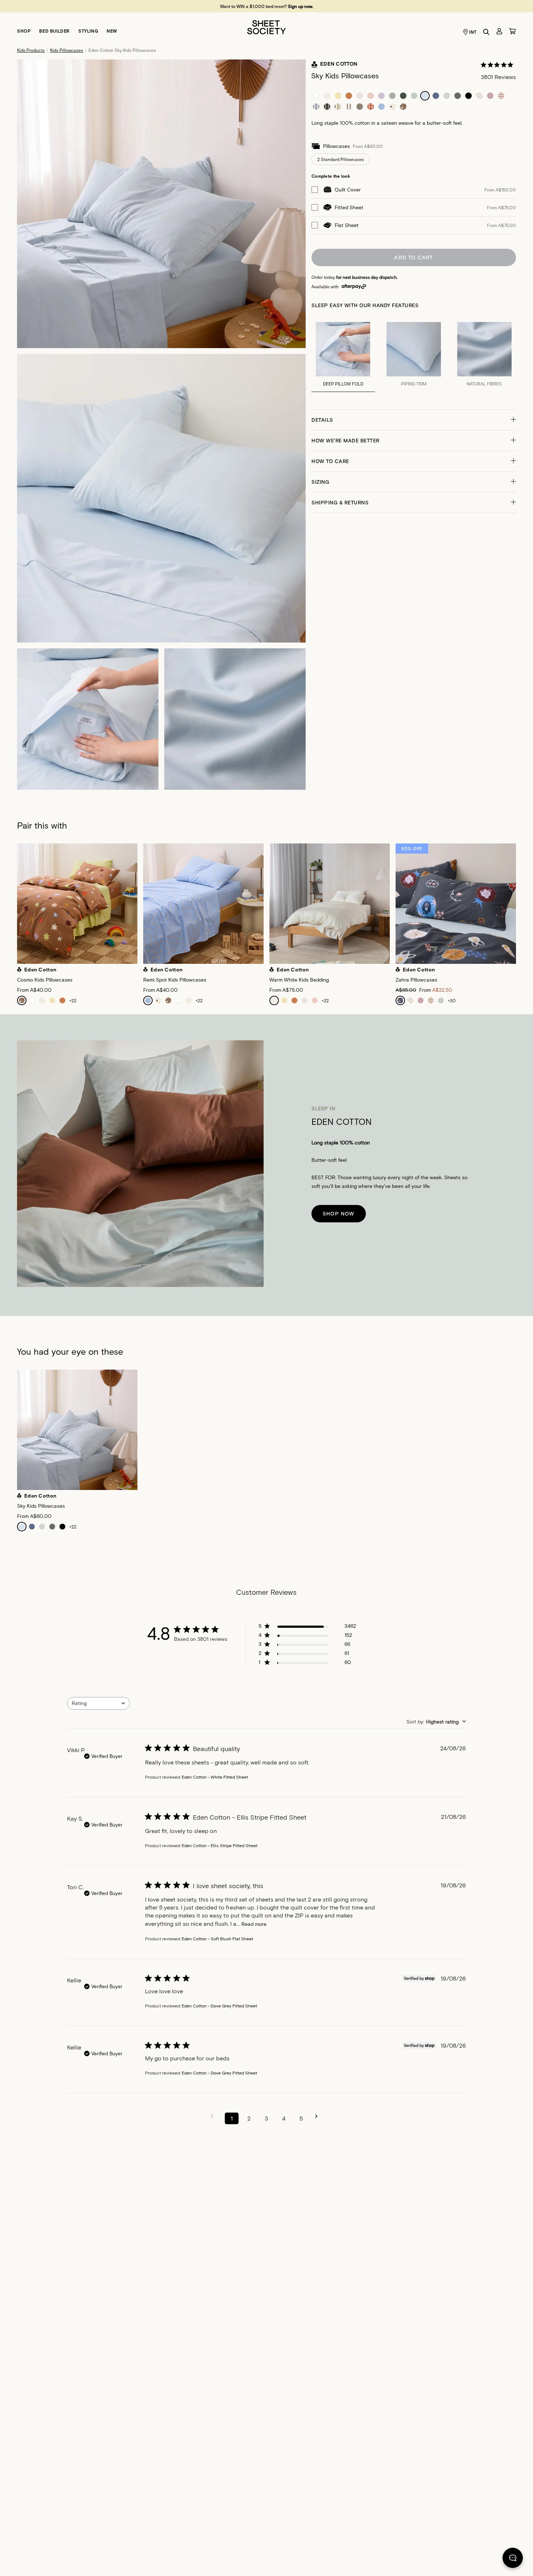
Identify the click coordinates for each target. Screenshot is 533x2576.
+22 (73, 1000)
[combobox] (98, 1703)
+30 (452, 1000)
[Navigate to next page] (319, 2116)
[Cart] (512, 31)
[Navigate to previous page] (214, 2116)
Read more (254, 1924)
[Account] (499, 31)
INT (473, 32)
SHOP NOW (339, 1213)
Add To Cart (414, 257)
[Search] (486, 32)
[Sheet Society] (266, 27)
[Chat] (513, 2559)
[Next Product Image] (522, 905)
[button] (414, 420)
